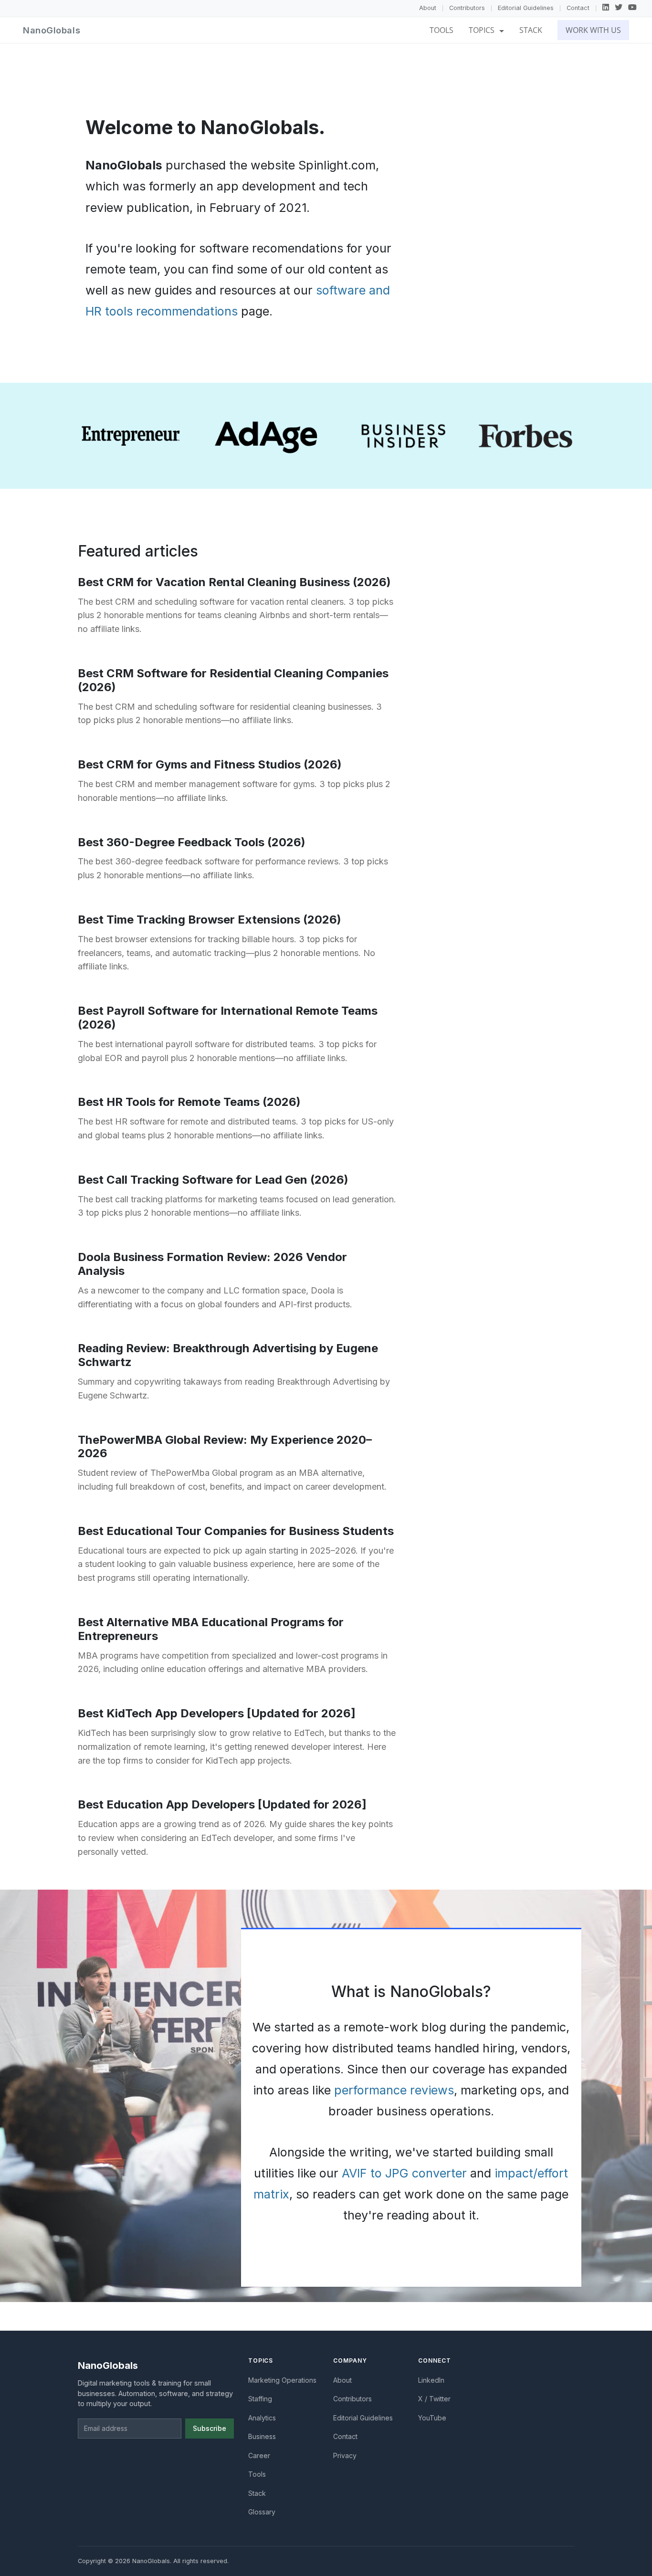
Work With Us (593, 30)
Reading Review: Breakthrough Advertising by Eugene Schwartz (228, 1355)
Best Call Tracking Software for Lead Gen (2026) (213, 1180)
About (428, 8)
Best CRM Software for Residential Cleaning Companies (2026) (233, 680)
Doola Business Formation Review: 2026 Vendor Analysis (212, 1264)
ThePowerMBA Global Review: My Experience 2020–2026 (225, 1447)
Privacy (345, 2455)
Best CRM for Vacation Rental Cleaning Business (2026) (234, 582)
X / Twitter (434, 2399)
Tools (442, 30)
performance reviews (394, 2090)
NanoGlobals (52, 30)
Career (259, 2455)
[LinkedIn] (606, 8)
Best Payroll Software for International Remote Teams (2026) (228, 1018)
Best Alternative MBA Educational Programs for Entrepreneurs (211, 1629)
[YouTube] (632, 8)
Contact (578, 8)
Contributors (467, 8)
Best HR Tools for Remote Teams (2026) (189, 1102)
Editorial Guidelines (526, 8)
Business (262, 2436)
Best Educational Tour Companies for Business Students (236, 1531)
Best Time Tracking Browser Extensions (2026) (210, 920)
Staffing (260, 2399)
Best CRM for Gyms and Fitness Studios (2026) (210, 764)
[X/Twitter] (619, 8)
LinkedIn (431, 2380)
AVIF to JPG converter (404, 2173)
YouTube (432, 2418)
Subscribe (210, 2428)
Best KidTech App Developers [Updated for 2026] (217, 1713)
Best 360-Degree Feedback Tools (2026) (192, 842)
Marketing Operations (282, 2380)
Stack (531, 30)
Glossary (262, 2512)
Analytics (262, 2418)
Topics (483, 30)
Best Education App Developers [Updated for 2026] (222, 1804)
